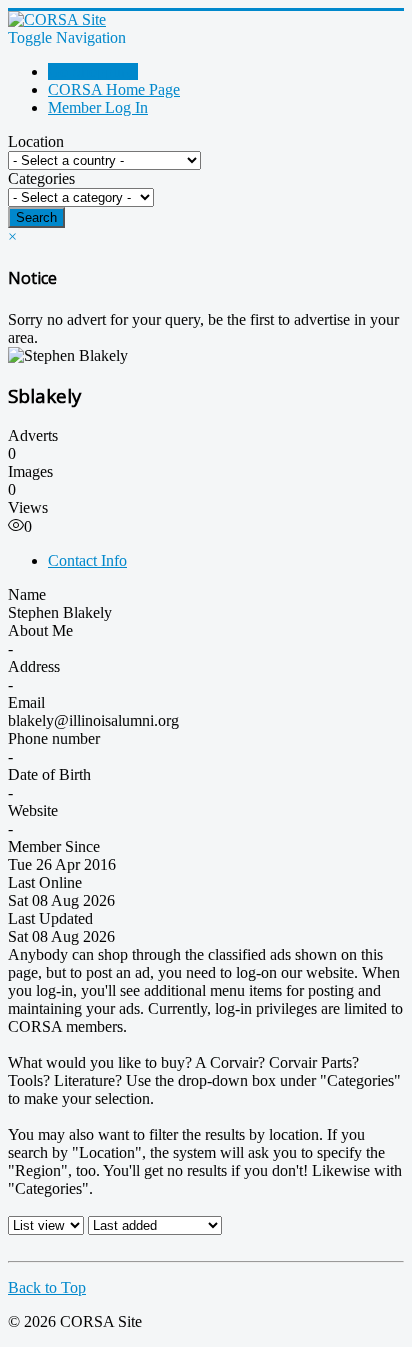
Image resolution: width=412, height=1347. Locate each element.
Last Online (45, 882)
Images (30, 471)
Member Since (54, 846)
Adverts (33, 435)
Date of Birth (49, 774)
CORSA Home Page (114, 89)
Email (26, 702)
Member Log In (98, 107)
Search (36, 217)
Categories (41, 178)
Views (28, 507)
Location (36, 141)
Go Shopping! (93, 71)
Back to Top (47, 1287)
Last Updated (50, 918)
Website (33, 810)
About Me (40, 630)
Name (27, 594)
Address (34, 666)
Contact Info (87, 560)
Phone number (54, 738)
